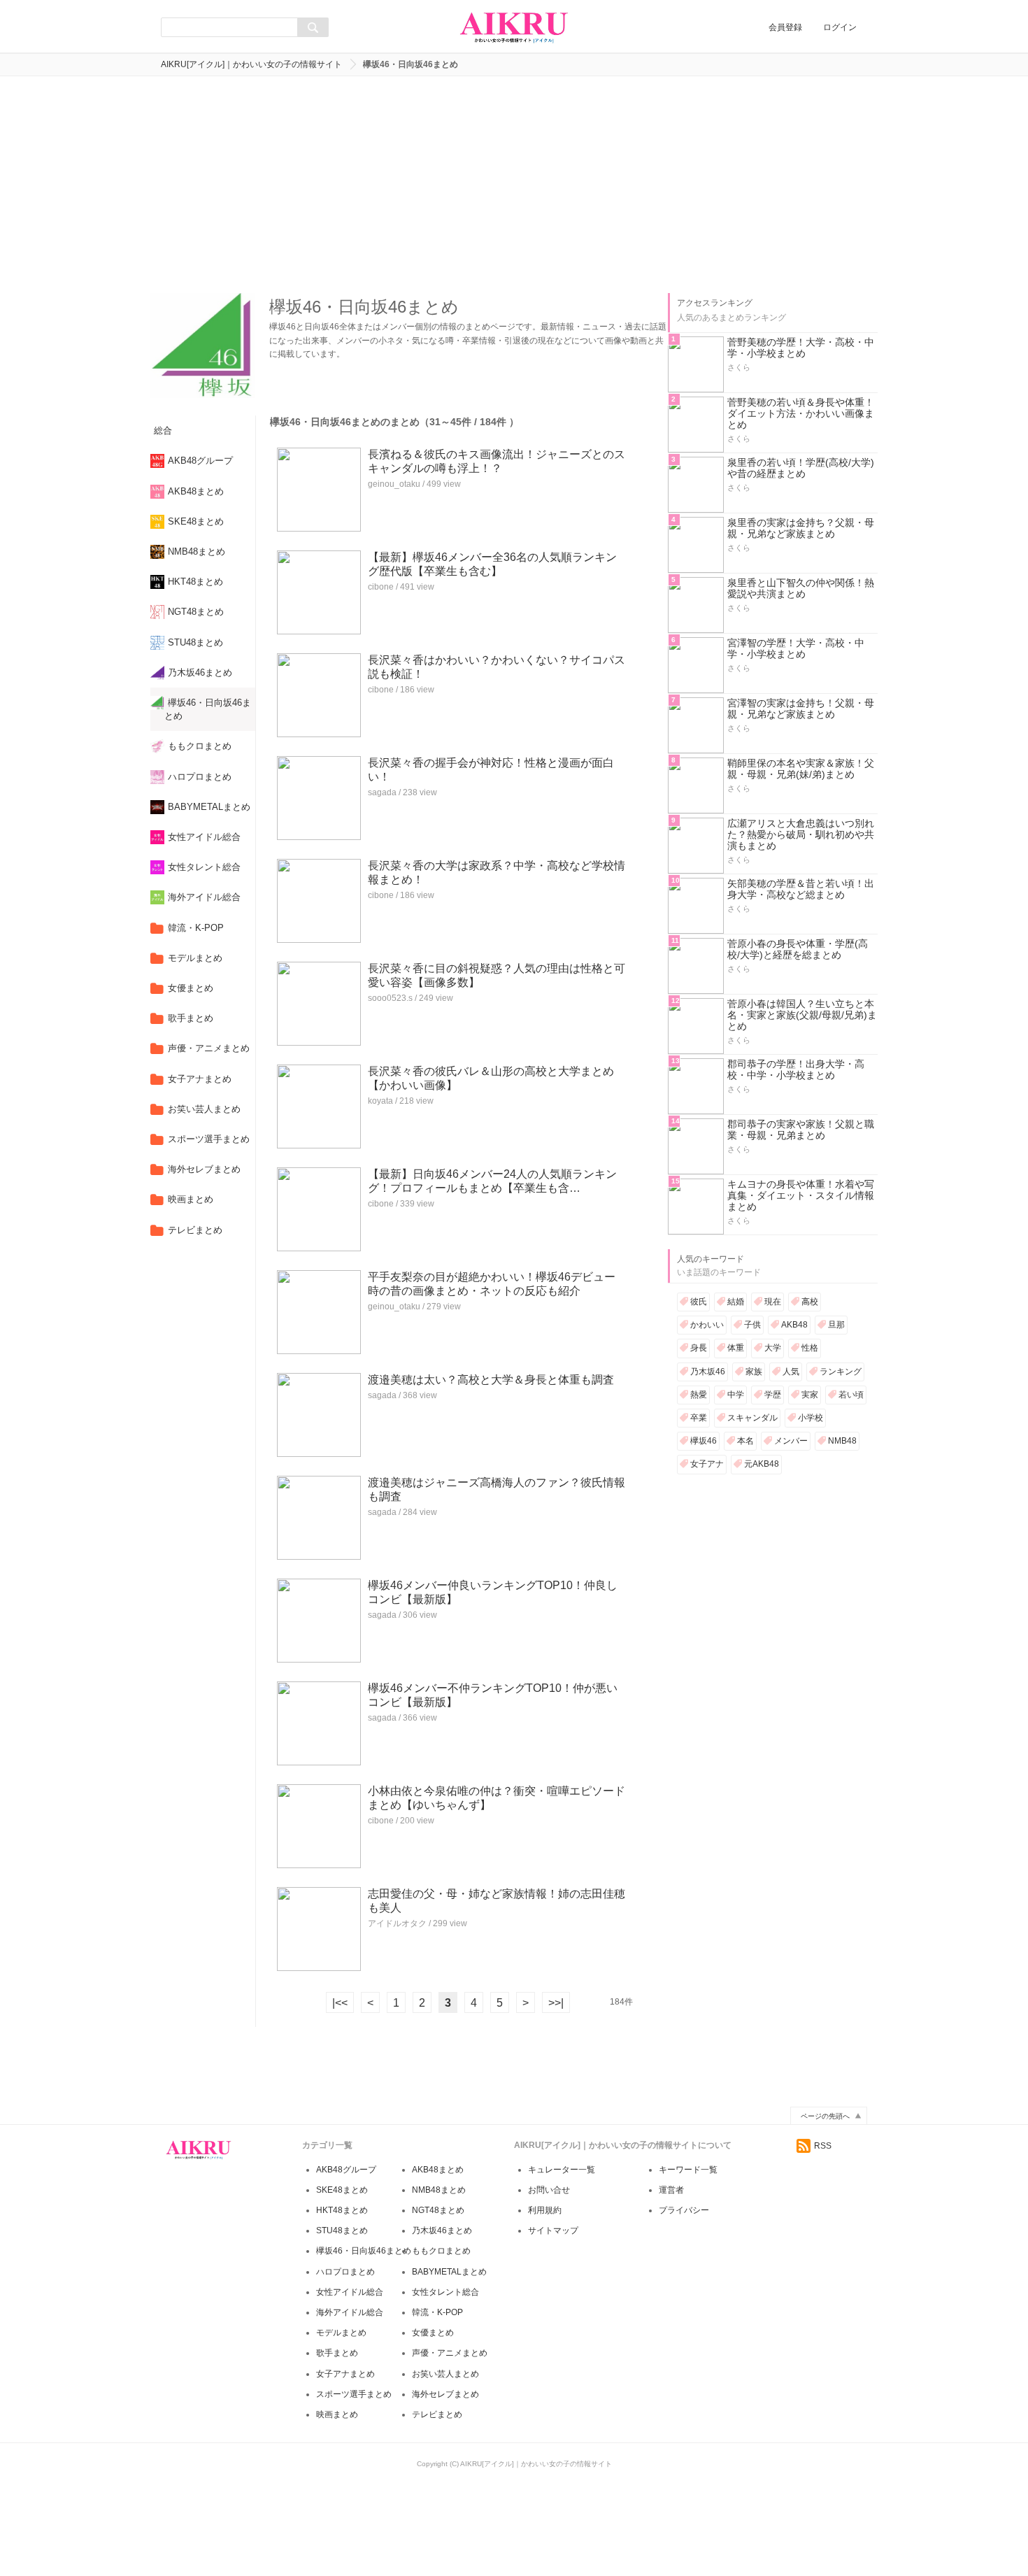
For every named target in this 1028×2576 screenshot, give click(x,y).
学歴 (773, 1395)
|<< (340, 2003)
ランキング (841, 1372)
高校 (810, 1302)
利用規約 (545, 2210)
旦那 (836, 1325)
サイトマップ (553, 2230)
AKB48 (794, 1325)
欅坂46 (704, 1441)
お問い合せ (549, 2190)
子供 (752, 1325)
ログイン (840, 27)
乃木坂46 (708, 1372)
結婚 (736, 1302)
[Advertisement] (514, 181)
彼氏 (699, 1302)
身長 (699, 1348)
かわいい (707, 1325)
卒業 (699, 1418)
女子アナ (707, 1464)
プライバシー (684, 2210)
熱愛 (699, 1395)
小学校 (811, 1418)
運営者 (671, 2190)
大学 (773, 1348)
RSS (823, 2146)
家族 (754, 1372)
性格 (810, 1348)
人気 (791, 1372)
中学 (736, 1395)
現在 (773, 1302)
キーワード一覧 (688, 2170)
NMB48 (842, 1441)
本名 (745, 1441)
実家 (810, 1395)
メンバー (791, 1441)
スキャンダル (752, 1418)
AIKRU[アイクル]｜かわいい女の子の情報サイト (251, 64)
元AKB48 (762, 1464)
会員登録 (785, 27)
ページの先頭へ (825, 2116)
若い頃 (851, 1395)
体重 (736, 1348)
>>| (556, 2003)
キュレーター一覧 (562, 2170)
